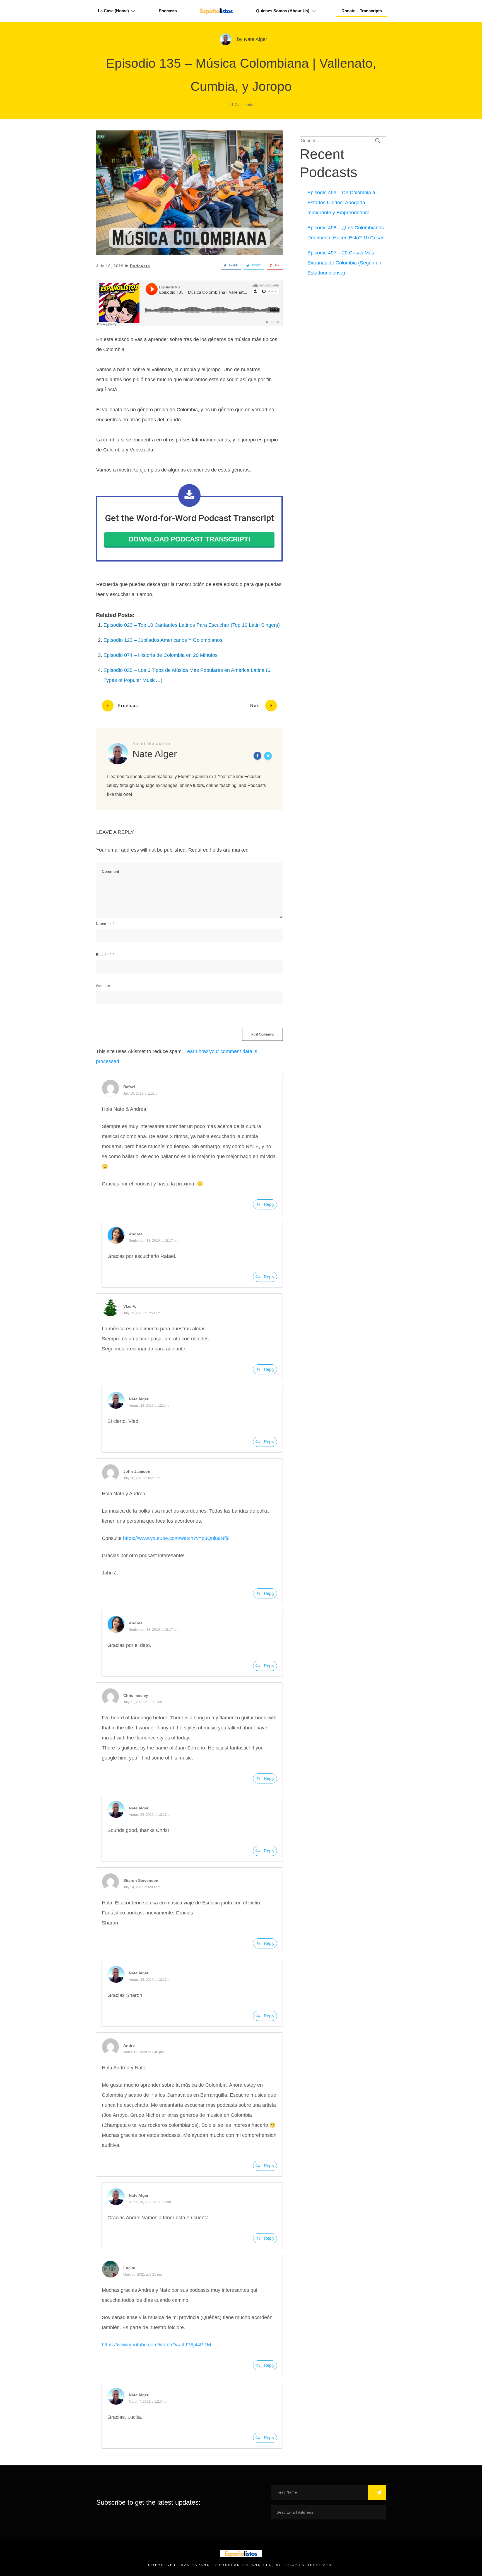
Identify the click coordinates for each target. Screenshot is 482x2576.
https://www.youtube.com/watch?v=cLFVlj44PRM (156, 2345)
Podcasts (140, 266)
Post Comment (262, 1034)
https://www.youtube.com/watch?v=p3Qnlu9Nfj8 (176, 1538)
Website (103, 986)
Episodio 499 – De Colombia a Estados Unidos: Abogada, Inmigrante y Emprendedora (341, 203)
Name (105, 924)
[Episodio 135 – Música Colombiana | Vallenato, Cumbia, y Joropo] (189, 193)
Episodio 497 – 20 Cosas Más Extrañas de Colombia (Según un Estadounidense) (344, 263)
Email (105, 955)
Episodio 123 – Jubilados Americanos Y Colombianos (163, 640)
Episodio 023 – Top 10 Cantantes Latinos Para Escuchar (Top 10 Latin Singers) (192, 625)
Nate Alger (256, 39)
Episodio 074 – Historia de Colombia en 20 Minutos (161, 655)
